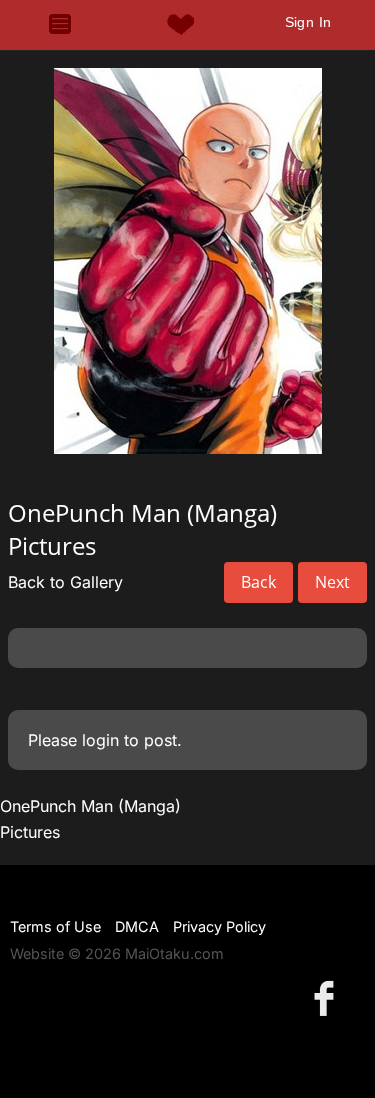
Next (332, 582)
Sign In (308, 22)
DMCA (137, 926)
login (100, 740)
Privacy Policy (219, 926)
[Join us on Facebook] (328, 997)
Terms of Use (55, 926)
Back (258, 582)
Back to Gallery (65, 582)
